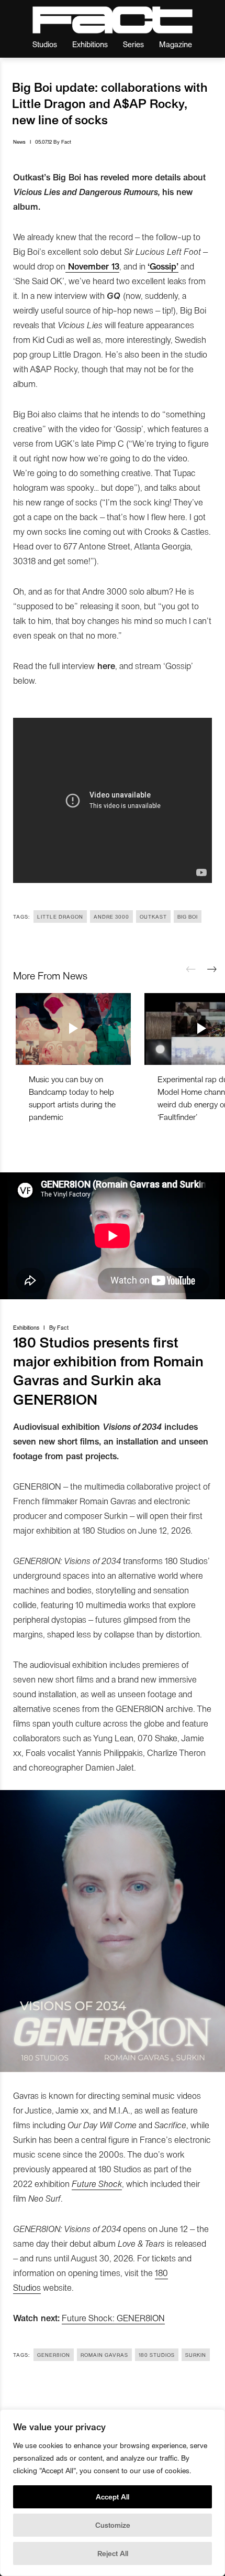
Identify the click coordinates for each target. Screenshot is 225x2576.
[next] (212, 969)
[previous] (191, 969)
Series (133, 44)
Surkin (196, 2355)
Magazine (176, 44)
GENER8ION (54, 2355)
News (19, 142)
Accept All (113, 2497)
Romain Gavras (104, 2355)
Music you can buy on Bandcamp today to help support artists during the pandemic (72, 1098)
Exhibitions (90, 44)
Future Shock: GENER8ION (113, 2318)
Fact (66, 142)
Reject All (113, 2553)
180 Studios (157, 2355)
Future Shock (97, 2183)
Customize (113, 2525)
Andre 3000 (111, 917)
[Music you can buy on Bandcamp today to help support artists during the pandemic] (73, 1029)
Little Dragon (60, 917)
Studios (45, 44)
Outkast (153, 917)
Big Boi (188, 917)
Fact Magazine (113, 20)
